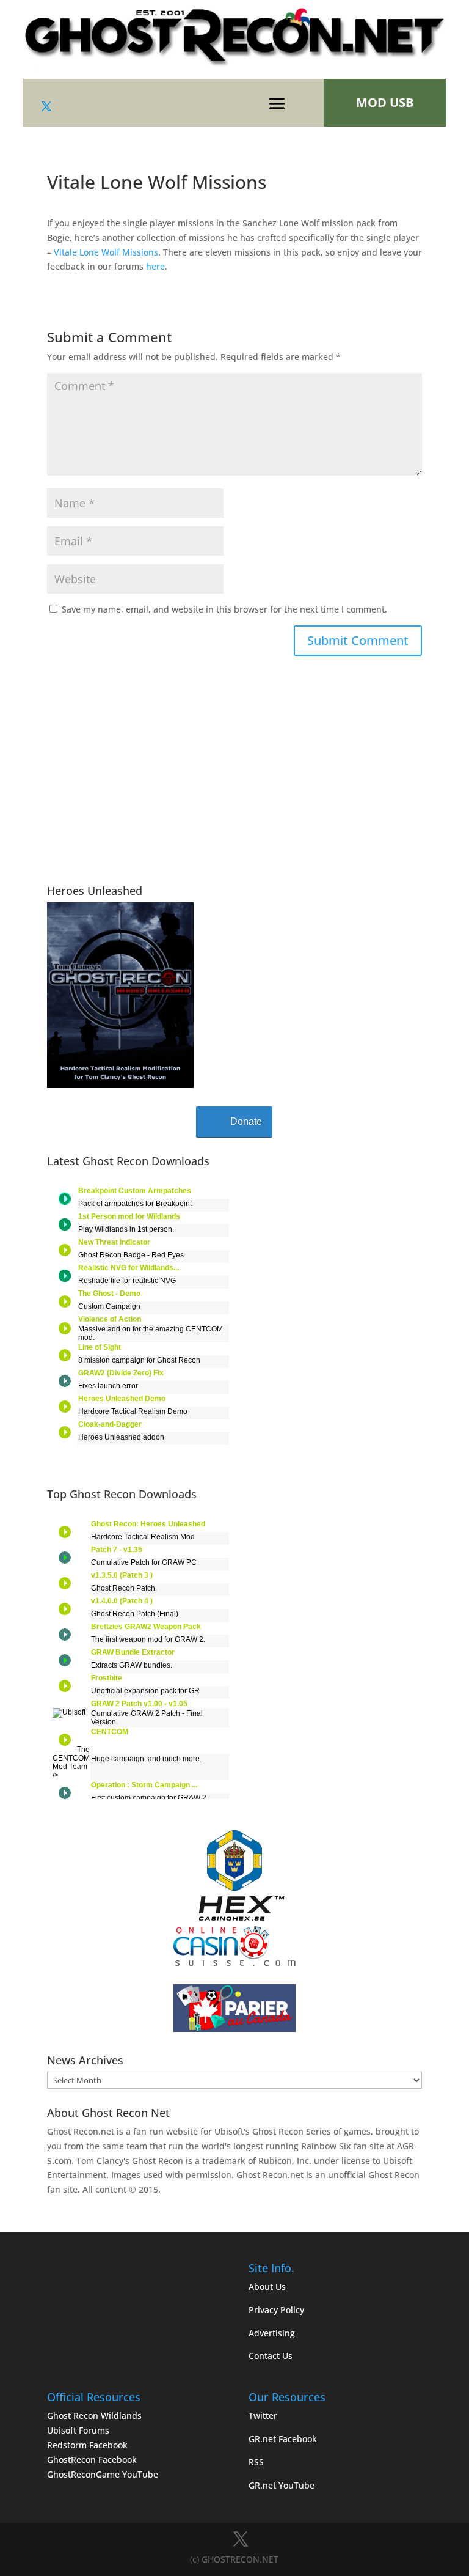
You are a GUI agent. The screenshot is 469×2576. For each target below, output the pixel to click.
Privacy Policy (276, 2310)
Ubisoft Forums (78, 2430)
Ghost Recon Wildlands (94, 2416)
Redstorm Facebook (87, 2445)
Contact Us (271, 2356)
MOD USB (385, 102)
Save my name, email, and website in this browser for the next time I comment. (224, 609)
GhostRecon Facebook (92, 2460)
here (155, 266)
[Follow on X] (46, 106)
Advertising (272, 2333)
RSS (256, 2462)
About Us (267, 2287)
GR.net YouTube (282, 2485)
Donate (246, 1121)
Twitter (263, 2416)
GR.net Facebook (283, 2439)
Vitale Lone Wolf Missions (106, 252)
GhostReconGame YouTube (103, 2474)
